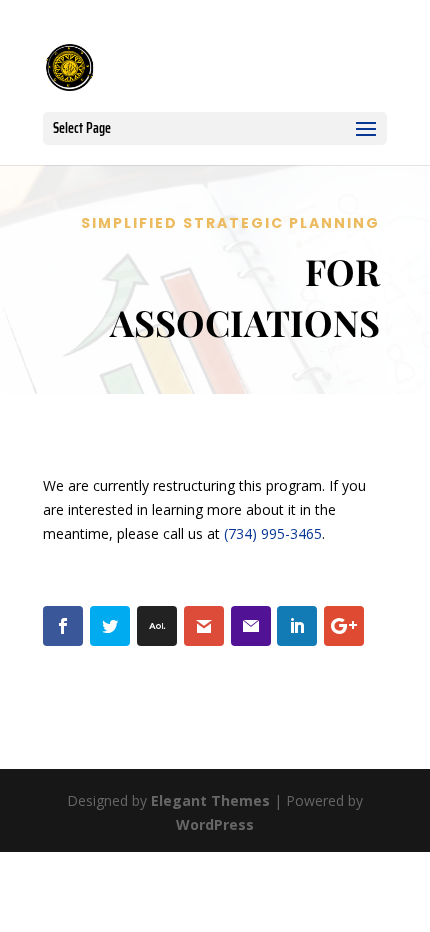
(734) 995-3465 (273, 533)
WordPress (215, 824)
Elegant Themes (210, 800)
